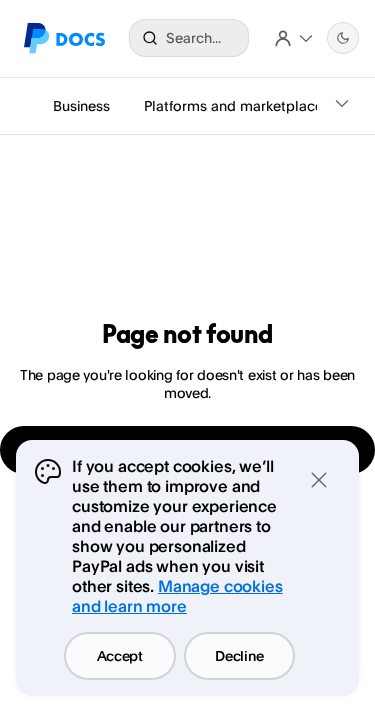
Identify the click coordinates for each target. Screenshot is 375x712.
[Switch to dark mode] (343, 38)
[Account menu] (294, 38)
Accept (120, 655)
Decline (239, 655)
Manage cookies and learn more (177, 596)
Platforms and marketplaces (237, 105)
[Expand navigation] (342, 106)
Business (81, 105)
